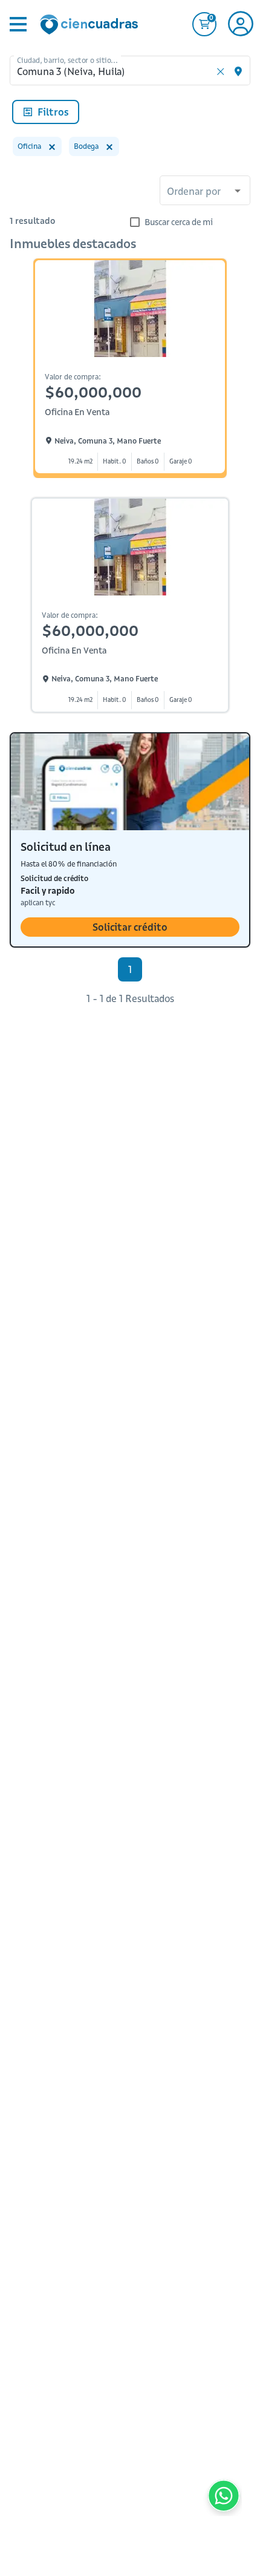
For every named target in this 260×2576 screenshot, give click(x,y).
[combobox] (205, 192)
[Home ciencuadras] (91, 26)
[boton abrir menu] (17, 24)
